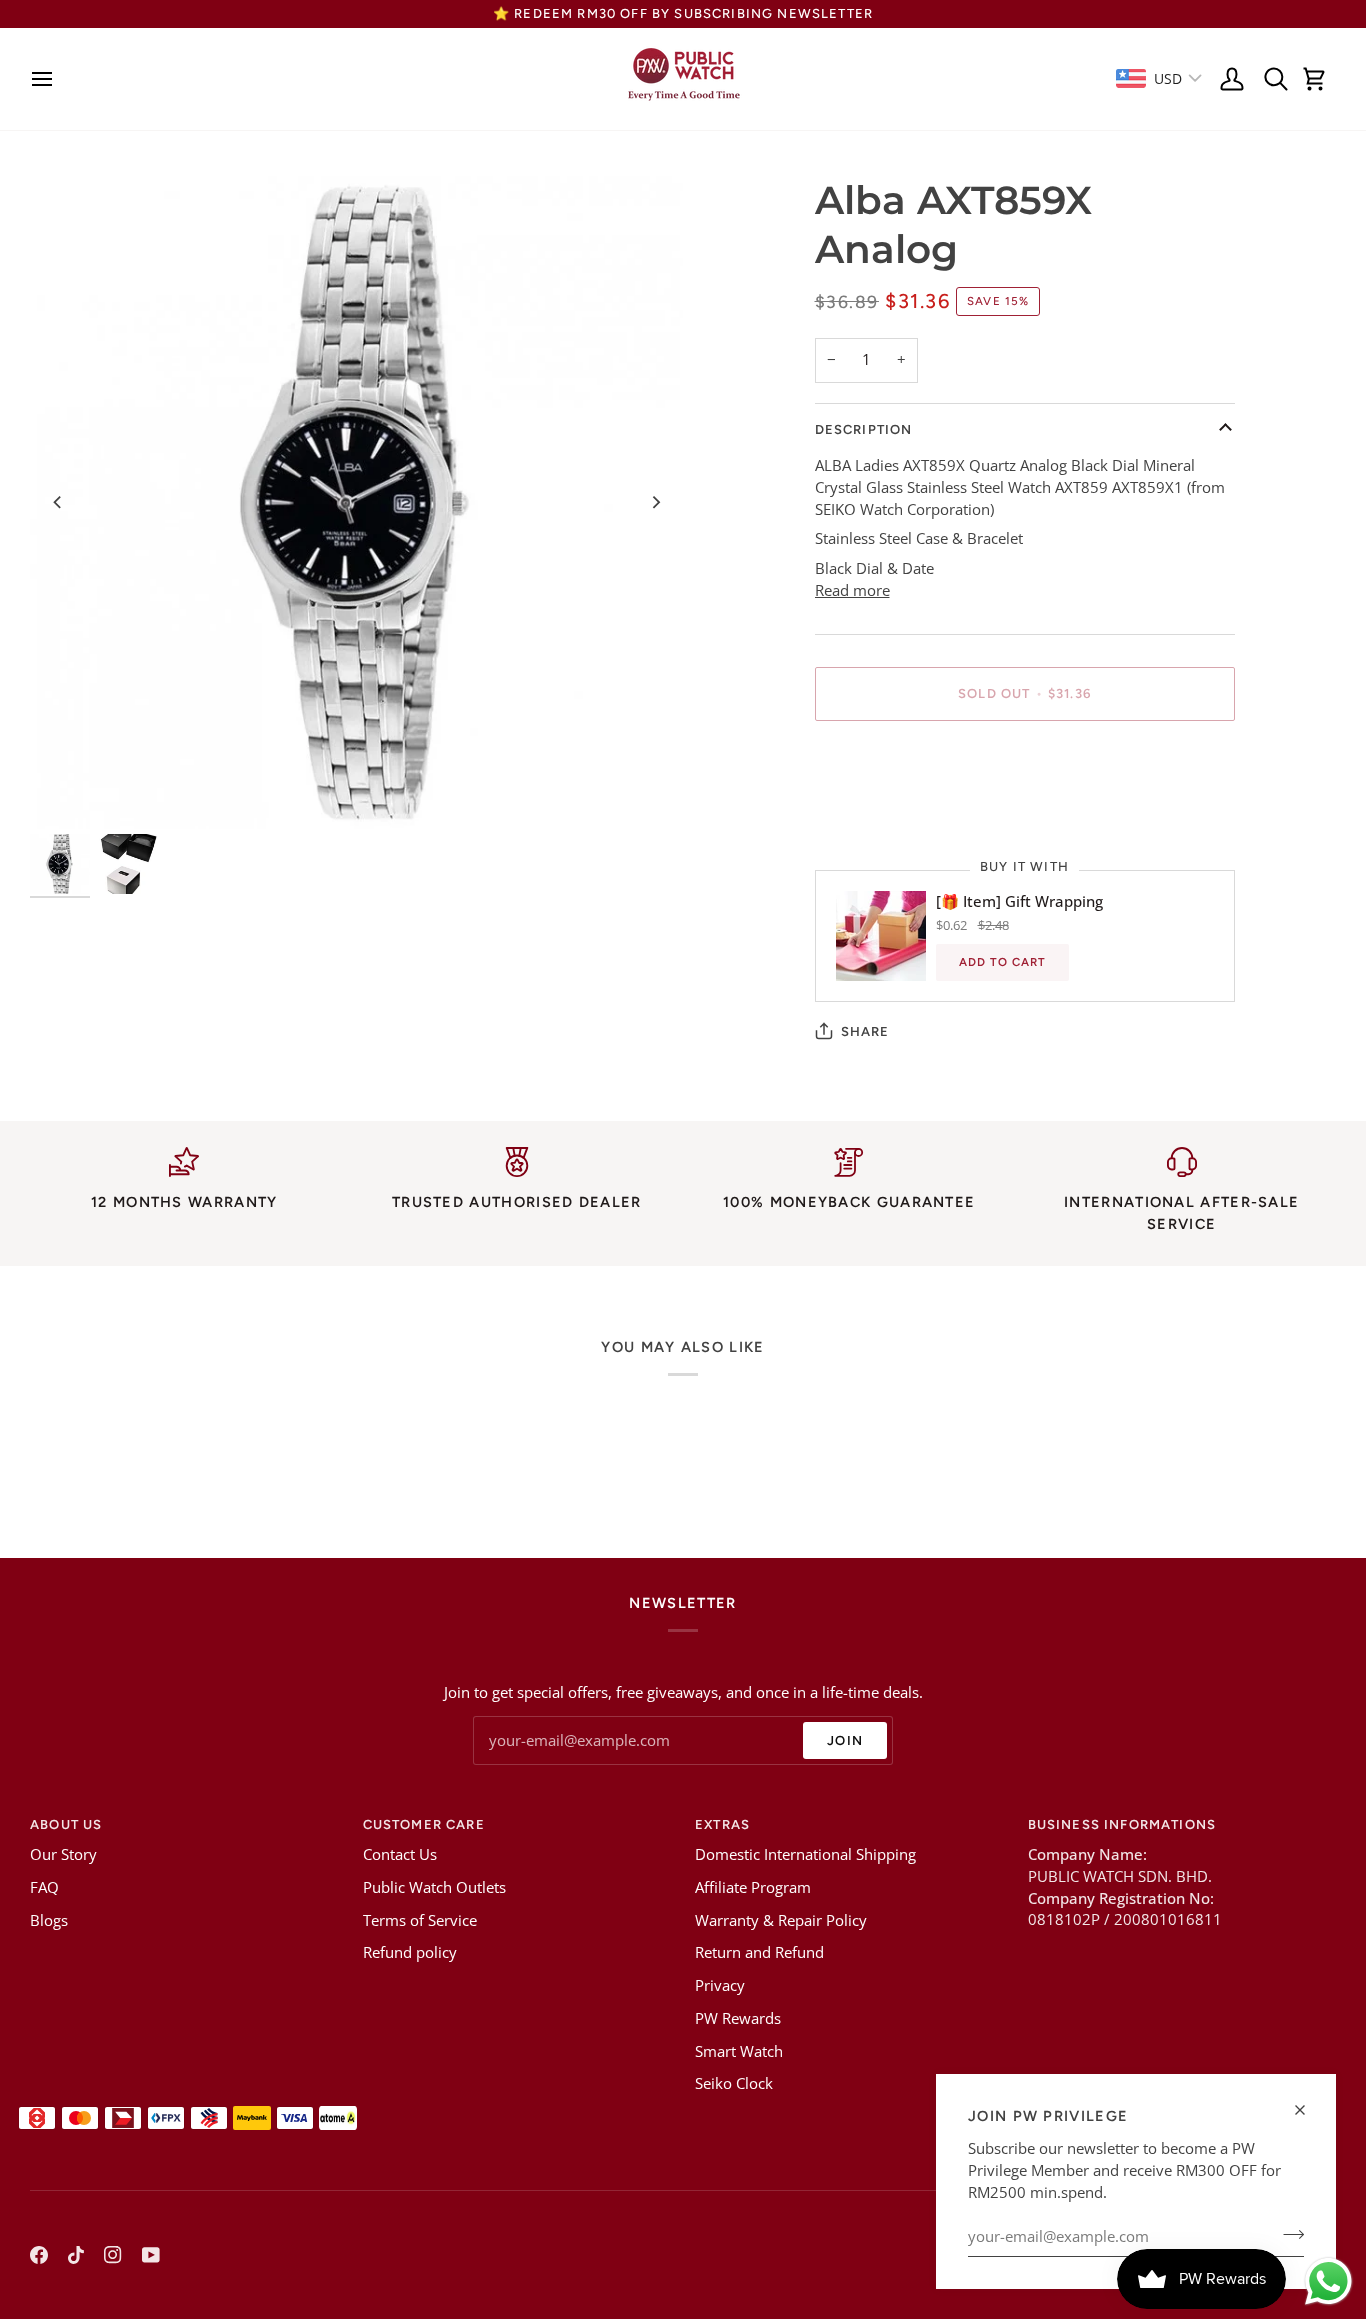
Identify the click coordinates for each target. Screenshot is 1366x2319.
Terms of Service (420, 1920)
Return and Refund (759, 1952)
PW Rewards (738, 2018)
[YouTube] (151, 2255)
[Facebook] (39, 2255)
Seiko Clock (734, 2083)
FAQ (44, 1887)
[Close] (1308, 2110)
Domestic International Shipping (805, 1854)
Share (865, 1031)
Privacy (720, 1985)
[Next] (655, 502)
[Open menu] (47, 79)
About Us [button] (66, 1824)
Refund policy (410, 1952)
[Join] (1287, 2234)
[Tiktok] (76, 2255)
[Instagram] (113, 2255)
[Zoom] (356, 502)
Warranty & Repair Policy (781, 1920)
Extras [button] (722, 1824)
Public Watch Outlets (434, 1887)
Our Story (63, 1854)
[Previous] (58, 502)
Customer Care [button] (424, 1824)
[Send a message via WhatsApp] (1328, 2281)
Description (864, 429)
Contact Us (400, 1854)
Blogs (49, 1920)
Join (845, 1740)
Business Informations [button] (1122, 1824)
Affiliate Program (753, 1887)
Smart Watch (739, 2051)
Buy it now (1024, 762)
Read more (852, 590)
